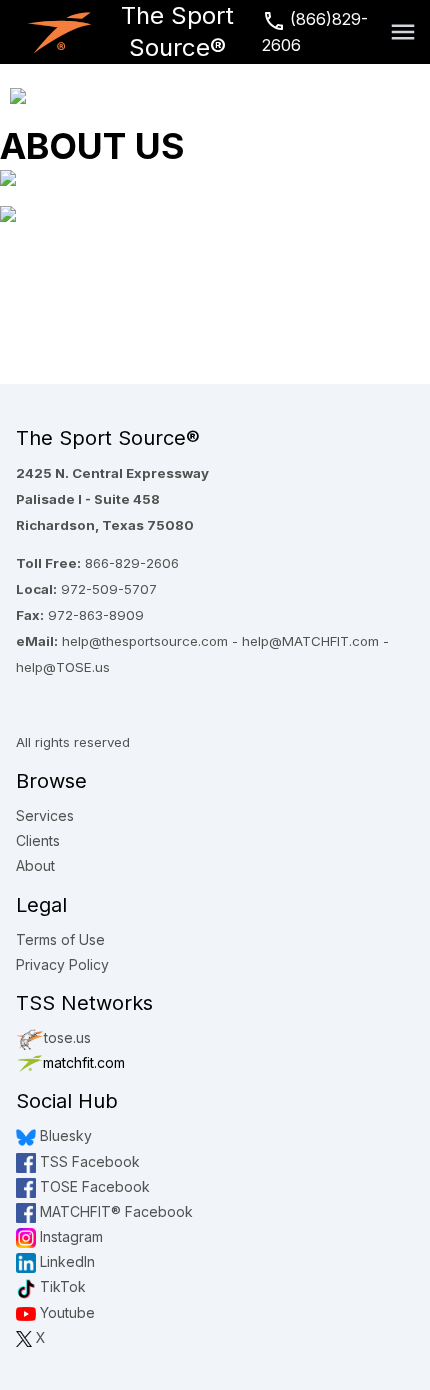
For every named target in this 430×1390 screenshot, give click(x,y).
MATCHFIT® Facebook (114, 1211)
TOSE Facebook (93, 1186)
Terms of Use (60, 939)
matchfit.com (84, 1062)
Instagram (69, 1236)
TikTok (61, 1286)
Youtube (65, 1312)
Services (45, 815)
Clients (38, 840)
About (35, 865)
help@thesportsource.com (145, 641)
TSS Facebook (88, 1161)
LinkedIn (65, 1261)
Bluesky (64, 1135)
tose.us (67, 1037)
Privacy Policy (62, 964)
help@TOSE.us (63, 667)
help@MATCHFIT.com (310, 641)
